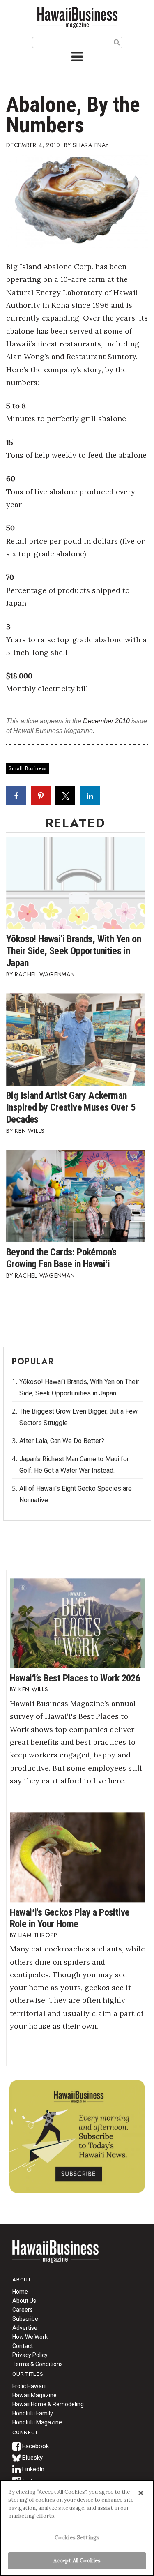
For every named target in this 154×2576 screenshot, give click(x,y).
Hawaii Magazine (34, 2395)
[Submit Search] (117, 42)
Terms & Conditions (38, 2364)
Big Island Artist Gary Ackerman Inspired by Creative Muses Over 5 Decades (71, 1107)
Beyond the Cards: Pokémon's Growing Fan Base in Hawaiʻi (61, 1258)
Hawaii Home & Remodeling (48, 2404)
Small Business (28, 768)
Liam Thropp (38, 1935)
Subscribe (25, 2319)
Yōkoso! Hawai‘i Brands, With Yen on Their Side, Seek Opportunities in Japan (74, 951)
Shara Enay (91, 145)
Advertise (25, 2328)
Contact (23, 2346)
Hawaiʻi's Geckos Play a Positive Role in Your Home (70, 1918)
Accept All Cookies (77, 2561)
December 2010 (106, 721)
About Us (24, 2301)
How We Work (30, 2337)
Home (55, 2257)
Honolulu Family (33, 2413)
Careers (23, 2310)
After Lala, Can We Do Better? (62, 1441)
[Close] (141, 2493)
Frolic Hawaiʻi (29, 2386)
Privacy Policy (30, 2355)
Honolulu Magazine (37, 2422)
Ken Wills (30, 1131)
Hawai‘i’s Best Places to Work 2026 (75, 1678)
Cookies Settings (77, 2538)
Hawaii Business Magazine (77, 17)
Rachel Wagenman (45, 974)
